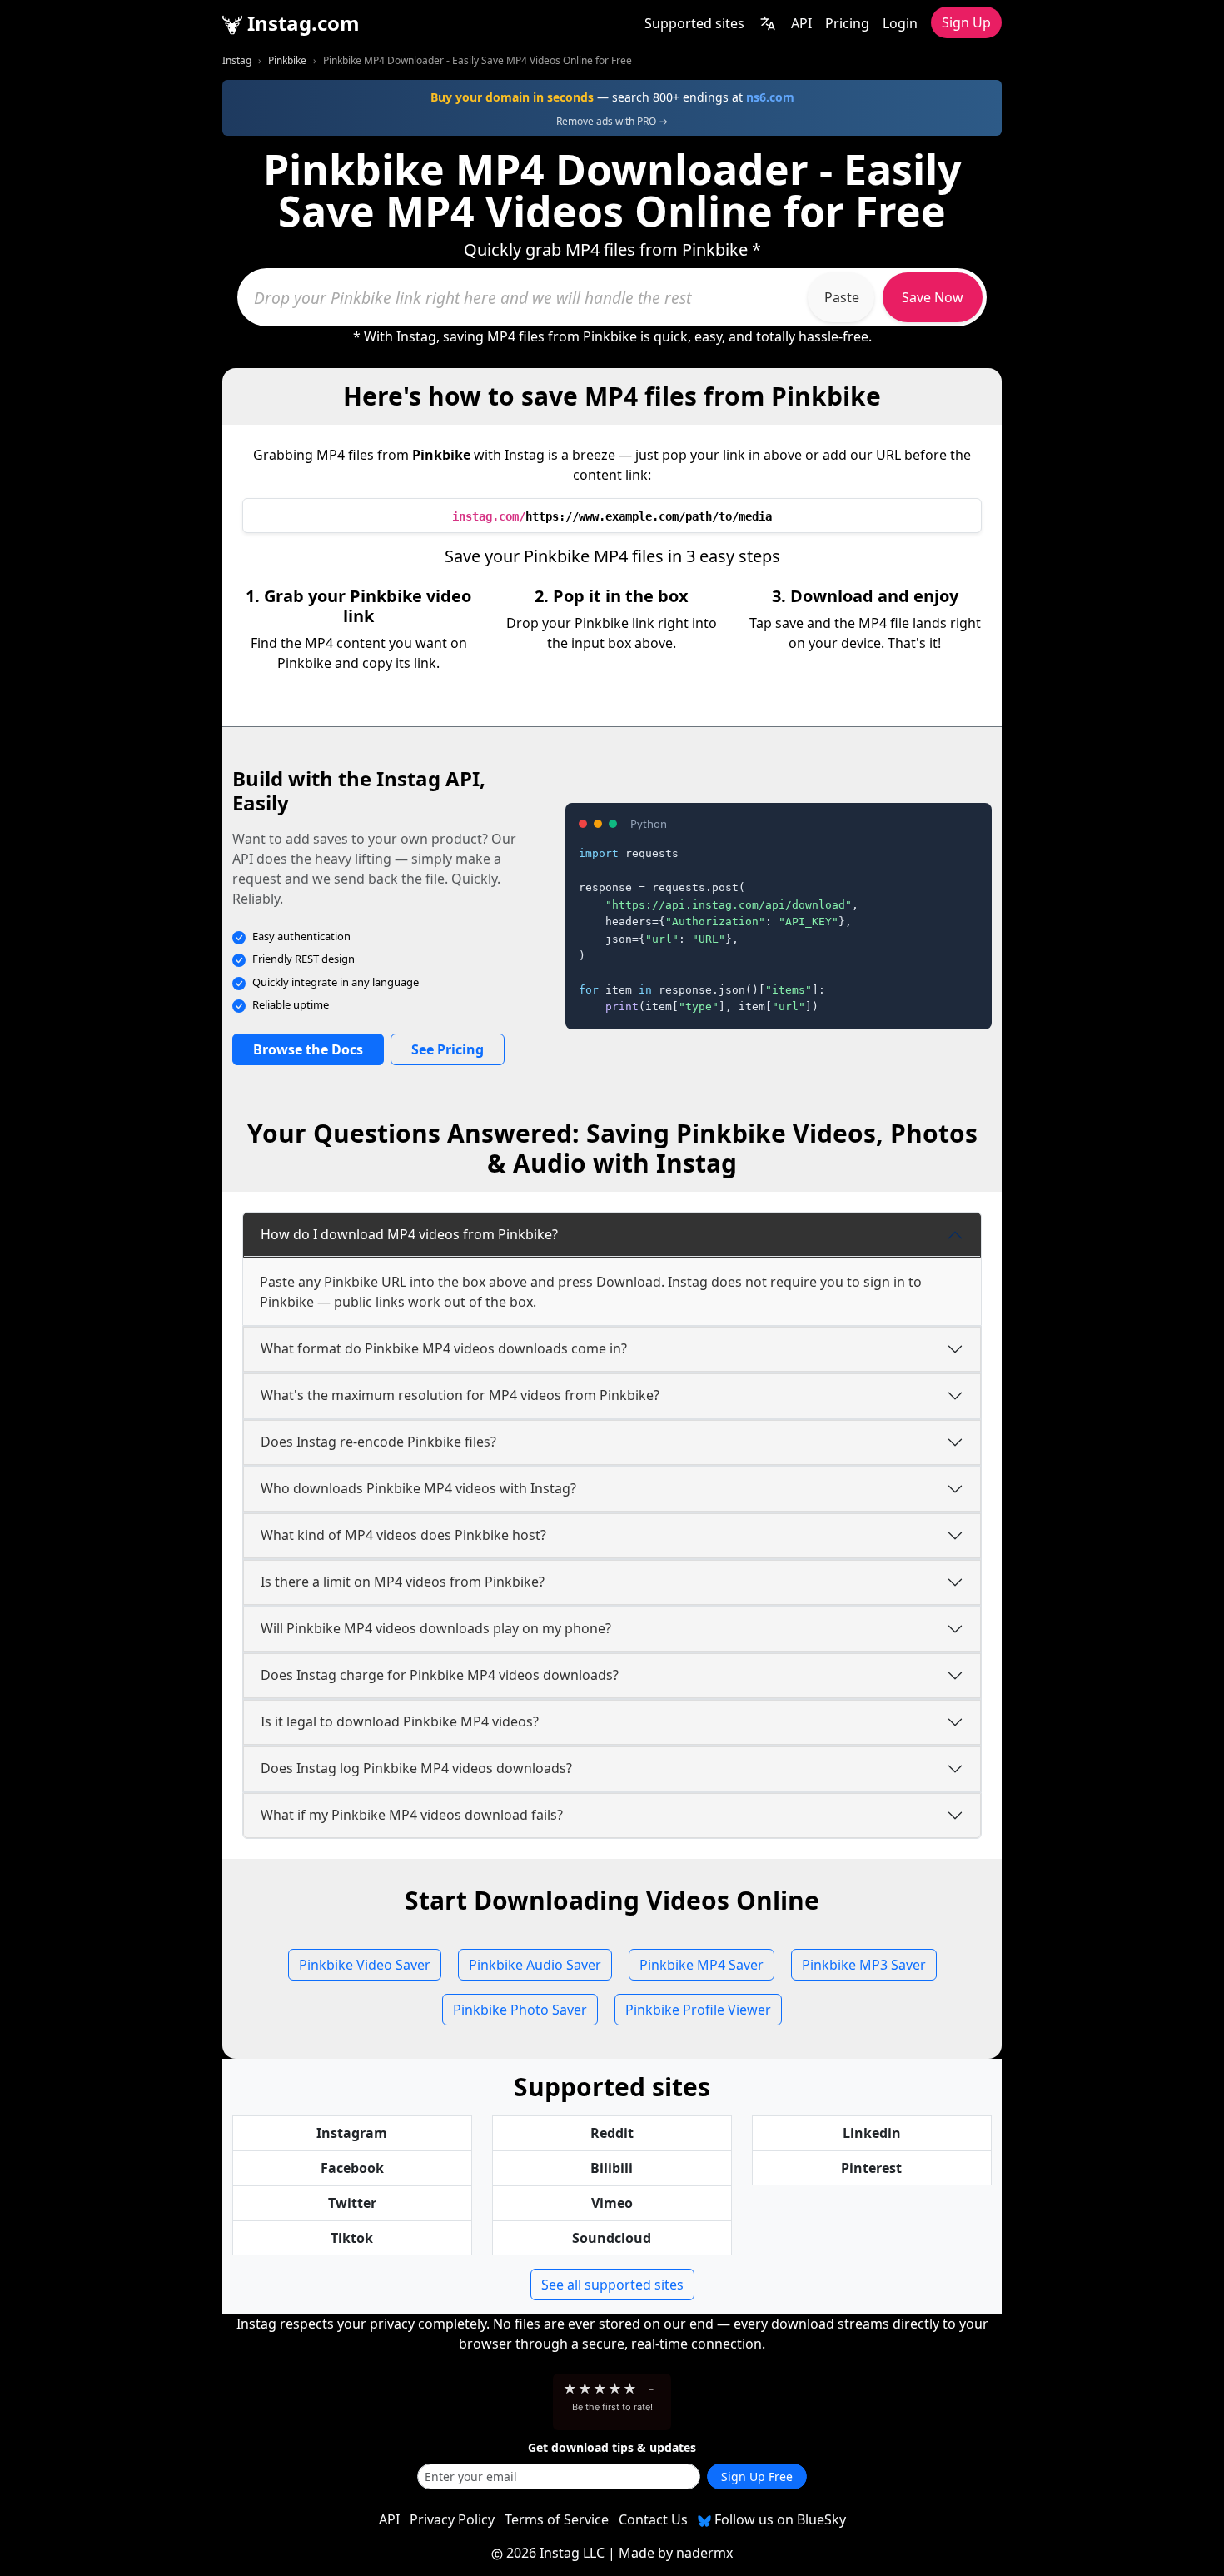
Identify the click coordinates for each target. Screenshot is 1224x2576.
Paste (842, 297)
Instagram (352, 2133)
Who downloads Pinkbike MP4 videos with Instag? (418, 1488)
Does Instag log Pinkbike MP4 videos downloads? (416, 1768)
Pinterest (871, 2168)
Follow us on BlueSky (779, 2519)
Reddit (612, 2133)
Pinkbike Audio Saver (535, 1965)
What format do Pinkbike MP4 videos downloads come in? (444, 1348)
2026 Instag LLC (555, 2553)
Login (900, 23)
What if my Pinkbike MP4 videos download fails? (412, 1815)
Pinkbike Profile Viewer (698, 2010)
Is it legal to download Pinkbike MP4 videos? (400, 1721)
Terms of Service (557, 2519)
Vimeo (612, 2203)
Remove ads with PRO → (612, 121)
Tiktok (352, 2238)
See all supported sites (612, 2285)
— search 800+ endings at (612, 97)
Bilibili (612, 2168)
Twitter (352, 2203)
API (801, 23)
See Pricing (448, 1049)
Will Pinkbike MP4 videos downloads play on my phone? (436, 1628)
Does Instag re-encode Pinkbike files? (378, 1442)
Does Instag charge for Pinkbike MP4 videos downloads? (440, 1675)
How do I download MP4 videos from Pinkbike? (409, 1234)
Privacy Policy (452, 2519)
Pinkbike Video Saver (365, 1965)
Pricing (847, 23)
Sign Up (966, 22)
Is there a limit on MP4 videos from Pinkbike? (403, 1582)
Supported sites (694, 23)
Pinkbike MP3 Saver (864, 1965)
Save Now (933, 297)
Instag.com (301, 23)
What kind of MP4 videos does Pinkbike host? (403, 1535)
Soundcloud (612, 2238)
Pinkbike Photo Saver (520, 2010)
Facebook (352, 2168)
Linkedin (872, 2133)
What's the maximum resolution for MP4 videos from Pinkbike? (460, 1395)
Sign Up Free (757, 2476)
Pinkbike (287, 60)
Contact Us (653, 2519)
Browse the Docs (308, 1049)
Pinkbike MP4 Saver (702, 1965)
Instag (237, 60)
